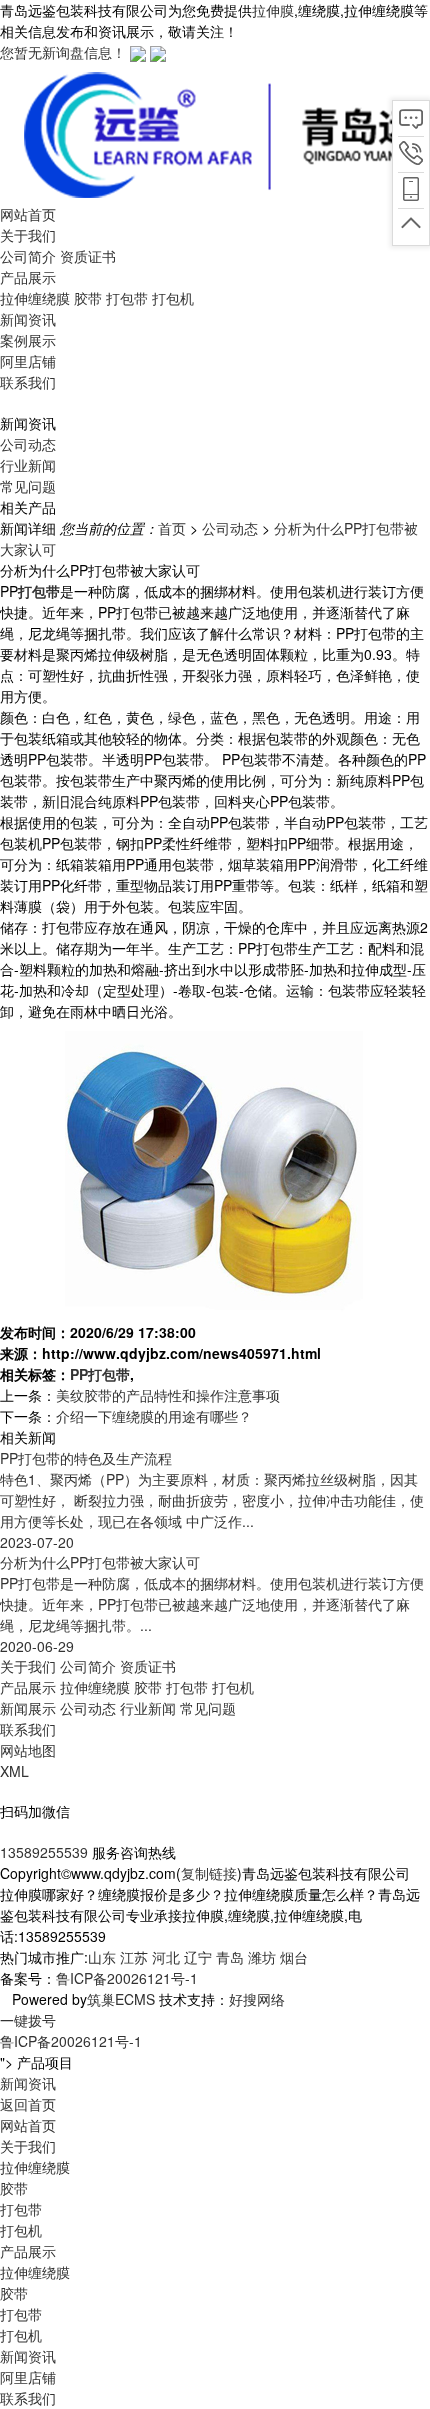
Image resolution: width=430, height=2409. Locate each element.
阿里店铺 (28, 2377)
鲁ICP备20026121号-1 (127, 1978)
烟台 (294, 1957)
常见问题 (28, 486)
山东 (102, 1957)
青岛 (230, 1957)
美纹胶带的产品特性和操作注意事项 (168, 1395)
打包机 (173, 298)
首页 (172, 528)
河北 (166, 1957)
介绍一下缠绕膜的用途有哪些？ (154, 1416)
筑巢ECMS (121, 1999)
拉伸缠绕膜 (35, 298)
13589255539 (44, 1852)
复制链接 (209, 1873)
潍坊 (262, 1957)
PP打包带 (100, 1374)
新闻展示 (28, 1708)
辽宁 (198, 1957)
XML (14, 1771)
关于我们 (28, 1666)
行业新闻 (28, 465)
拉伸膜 (273, 10)
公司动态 (28, 444)
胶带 (88, 298)
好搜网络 (257, 1999)
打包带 (127, 298)
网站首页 (28, 2125)
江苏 (134, 1957)
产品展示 (28, 1687)
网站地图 (28, 1750)
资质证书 (88, 256)
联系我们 (28, 1729)
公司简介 (28, 256)
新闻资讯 (28, 2356)
